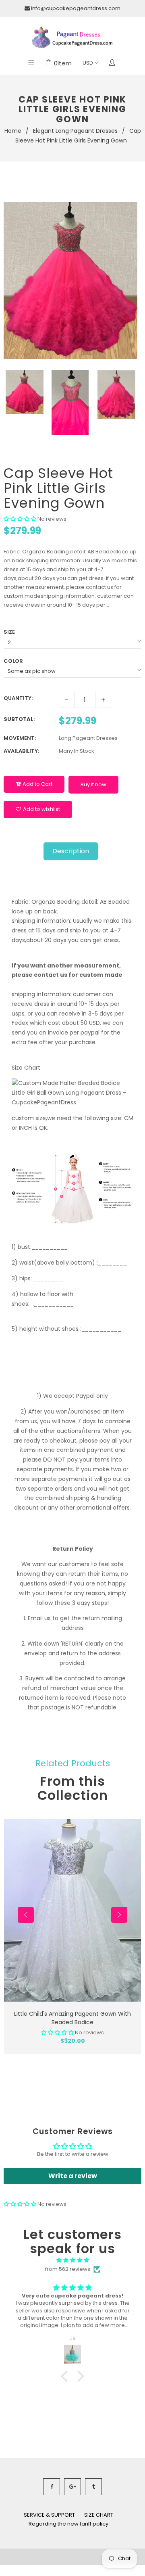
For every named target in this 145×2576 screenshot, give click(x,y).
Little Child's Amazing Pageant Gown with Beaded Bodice (72, 2018)
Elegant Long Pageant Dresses (75, 131)
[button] (20, 519)
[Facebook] (52, 2487)
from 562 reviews (68, 2269)
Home (13, 131)
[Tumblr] (93, 2487)
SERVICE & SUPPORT (49, 2515)
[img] (72, 2260)
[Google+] (72, 2487)
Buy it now (93, 784)
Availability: (21, 751)
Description (71, 851)
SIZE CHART (99, 2515)
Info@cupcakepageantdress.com (76, 8)
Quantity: (18, 698)
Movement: (20, 738)
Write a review (73, 2176)
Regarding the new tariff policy (68, 2524)
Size (9, 632)
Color (13, 661)
